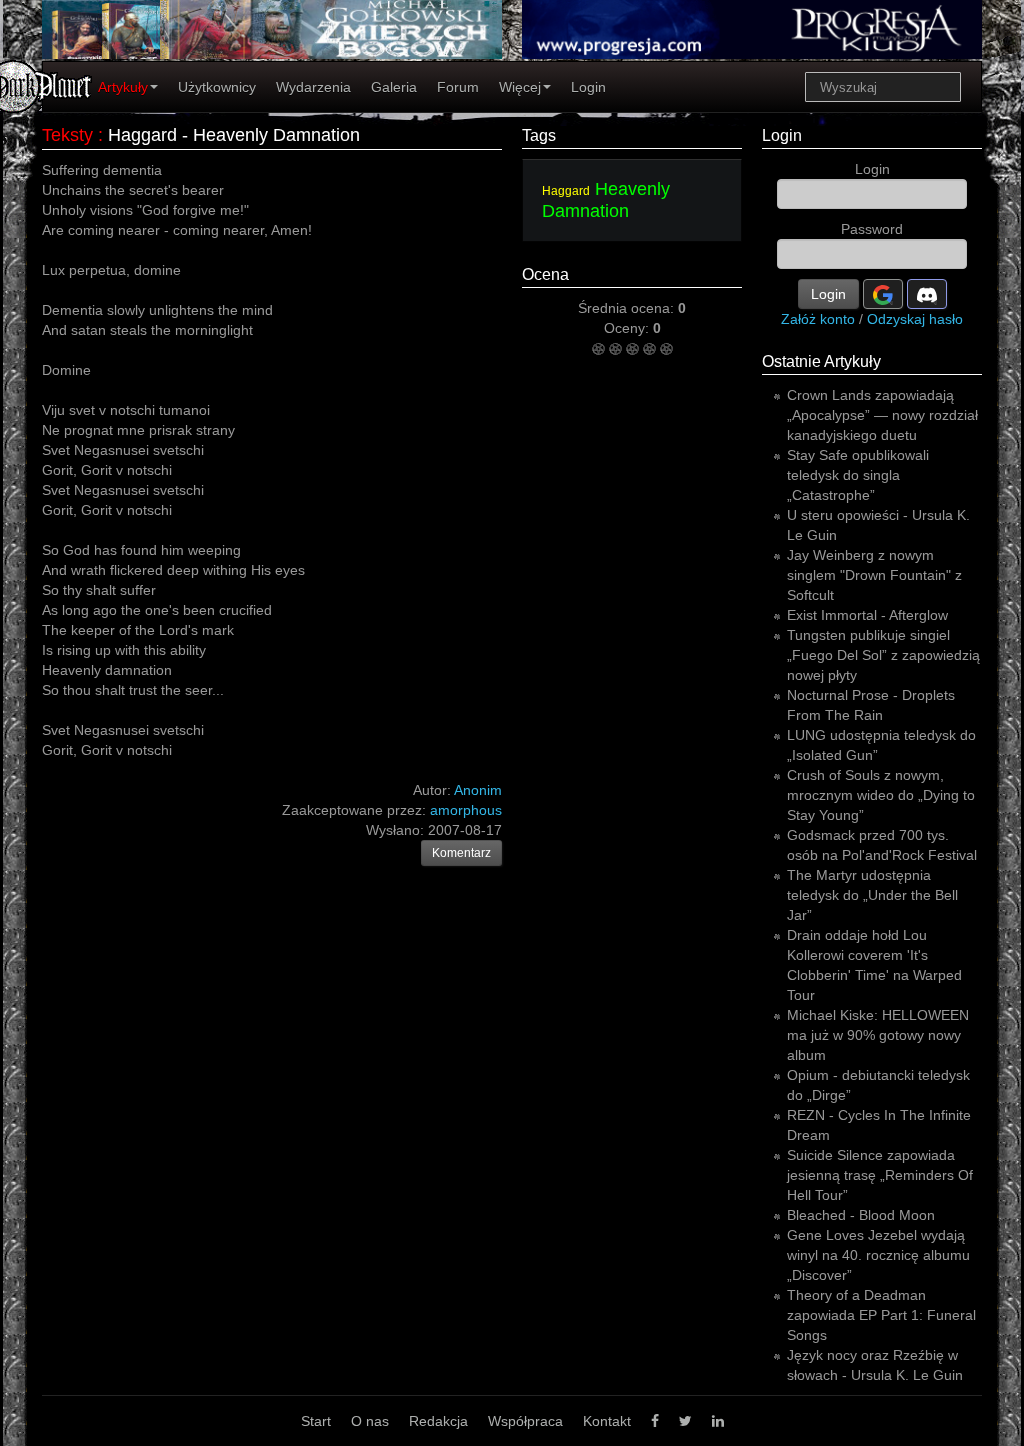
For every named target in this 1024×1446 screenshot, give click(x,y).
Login (588, 87)
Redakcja (438, 1421)
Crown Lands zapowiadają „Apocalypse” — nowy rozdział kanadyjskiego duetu (882, 415)
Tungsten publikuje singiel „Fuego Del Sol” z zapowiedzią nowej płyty (883, 655)
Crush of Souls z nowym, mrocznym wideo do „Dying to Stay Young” (881, 795)
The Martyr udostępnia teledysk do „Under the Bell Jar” (872, 895)
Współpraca (525, 1421)
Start (316, 1421)
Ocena (545, 274)
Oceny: (628, 328)
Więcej (520, 87)
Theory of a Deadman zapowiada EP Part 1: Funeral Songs (881, 1315)
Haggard (566, 191)
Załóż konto (818, 319)
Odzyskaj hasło (915, 319)
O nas (370, 1421)
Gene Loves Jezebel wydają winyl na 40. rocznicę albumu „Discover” (878, 1255)
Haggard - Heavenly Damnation (234, 135)
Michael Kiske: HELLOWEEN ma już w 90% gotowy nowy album (878, 1035)
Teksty (67, 135)
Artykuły (123, 87)
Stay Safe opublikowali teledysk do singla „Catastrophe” (858, 475)
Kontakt (607, 1421)
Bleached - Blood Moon (861, 1215)
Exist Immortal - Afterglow (867, 615)
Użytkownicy (217, 87)
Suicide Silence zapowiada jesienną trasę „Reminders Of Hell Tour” (880, 1175)
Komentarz (461, 853)
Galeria (394, 87)
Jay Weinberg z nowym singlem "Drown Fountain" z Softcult (874, 575)
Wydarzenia (313, 87)
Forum (458, 87)
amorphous (466, 810)
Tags (539, 135)
